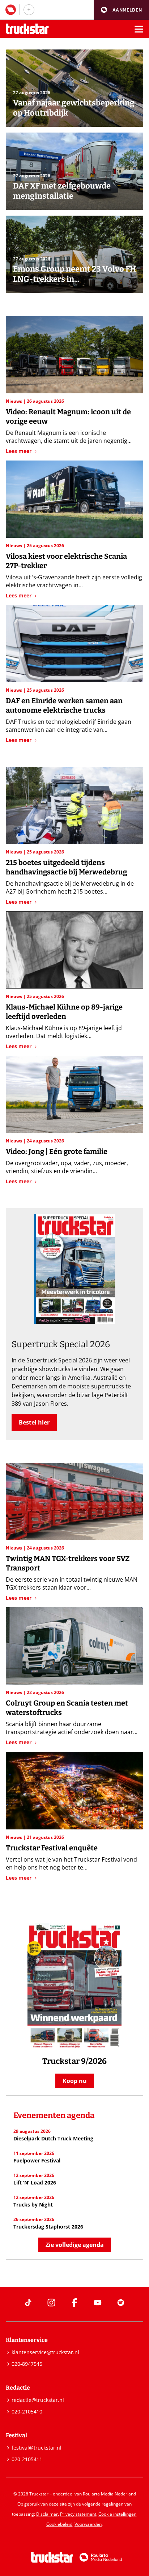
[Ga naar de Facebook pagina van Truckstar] (74, 2303)
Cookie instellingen (117, 2514)
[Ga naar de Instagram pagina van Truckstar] (51, 2303)
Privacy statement (78, 2514)
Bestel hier (34, 1422)
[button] (121, 10)
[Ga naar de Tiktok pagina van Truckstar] (28, 2303)
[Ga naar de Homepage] (27, 29)
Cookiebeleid (59, 2524)
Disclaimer (47, 2514)
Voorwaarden (88, 2524)
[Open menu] (139, 29)
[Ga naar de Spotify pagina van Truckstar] (121, 2303)
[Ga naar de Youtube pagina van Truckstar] (98, 2303)
